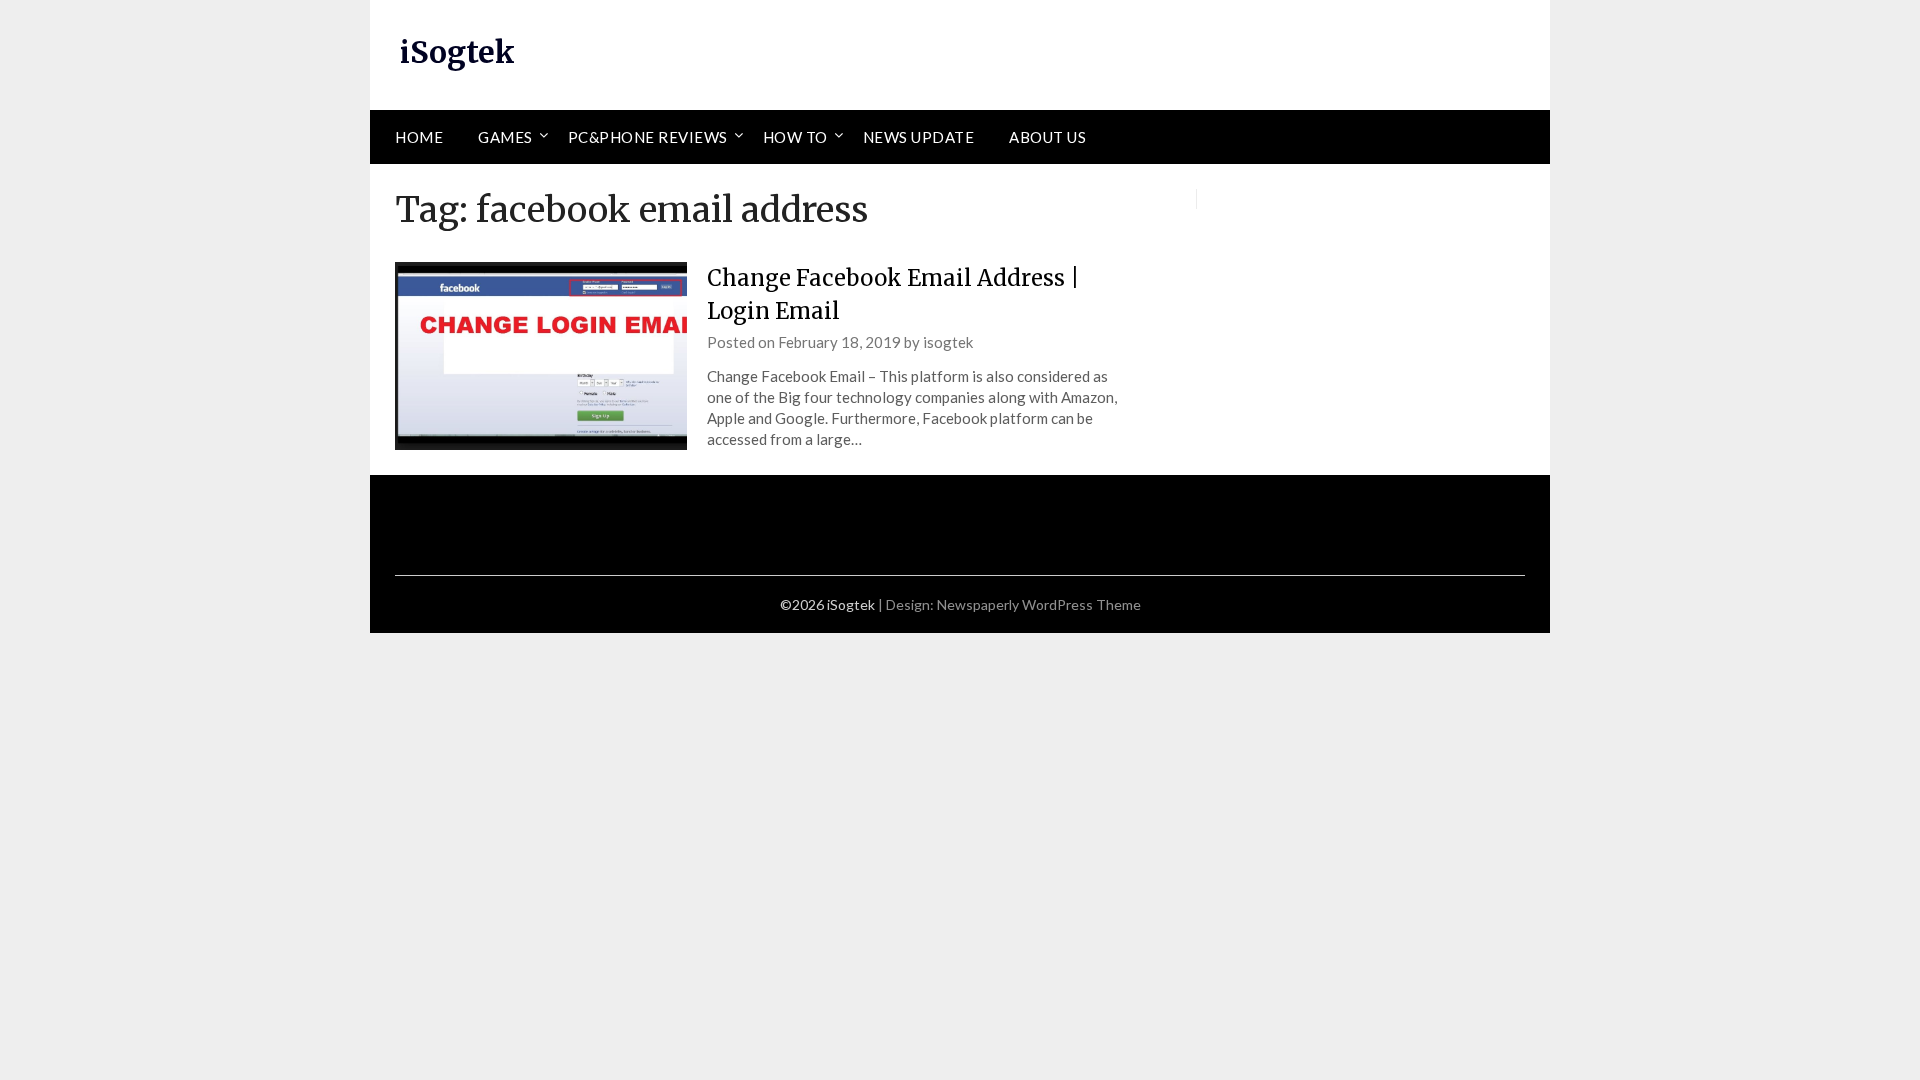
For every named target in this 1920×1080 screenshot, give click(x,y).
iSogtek (457, 52)
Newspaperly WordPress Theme (1039, 604)
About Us (1047, 137)
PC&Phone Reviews (648, 137)
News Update (919, 137)
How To (795, 137)
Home (419, 137)
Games (505, 137)
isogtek (948, 342)
